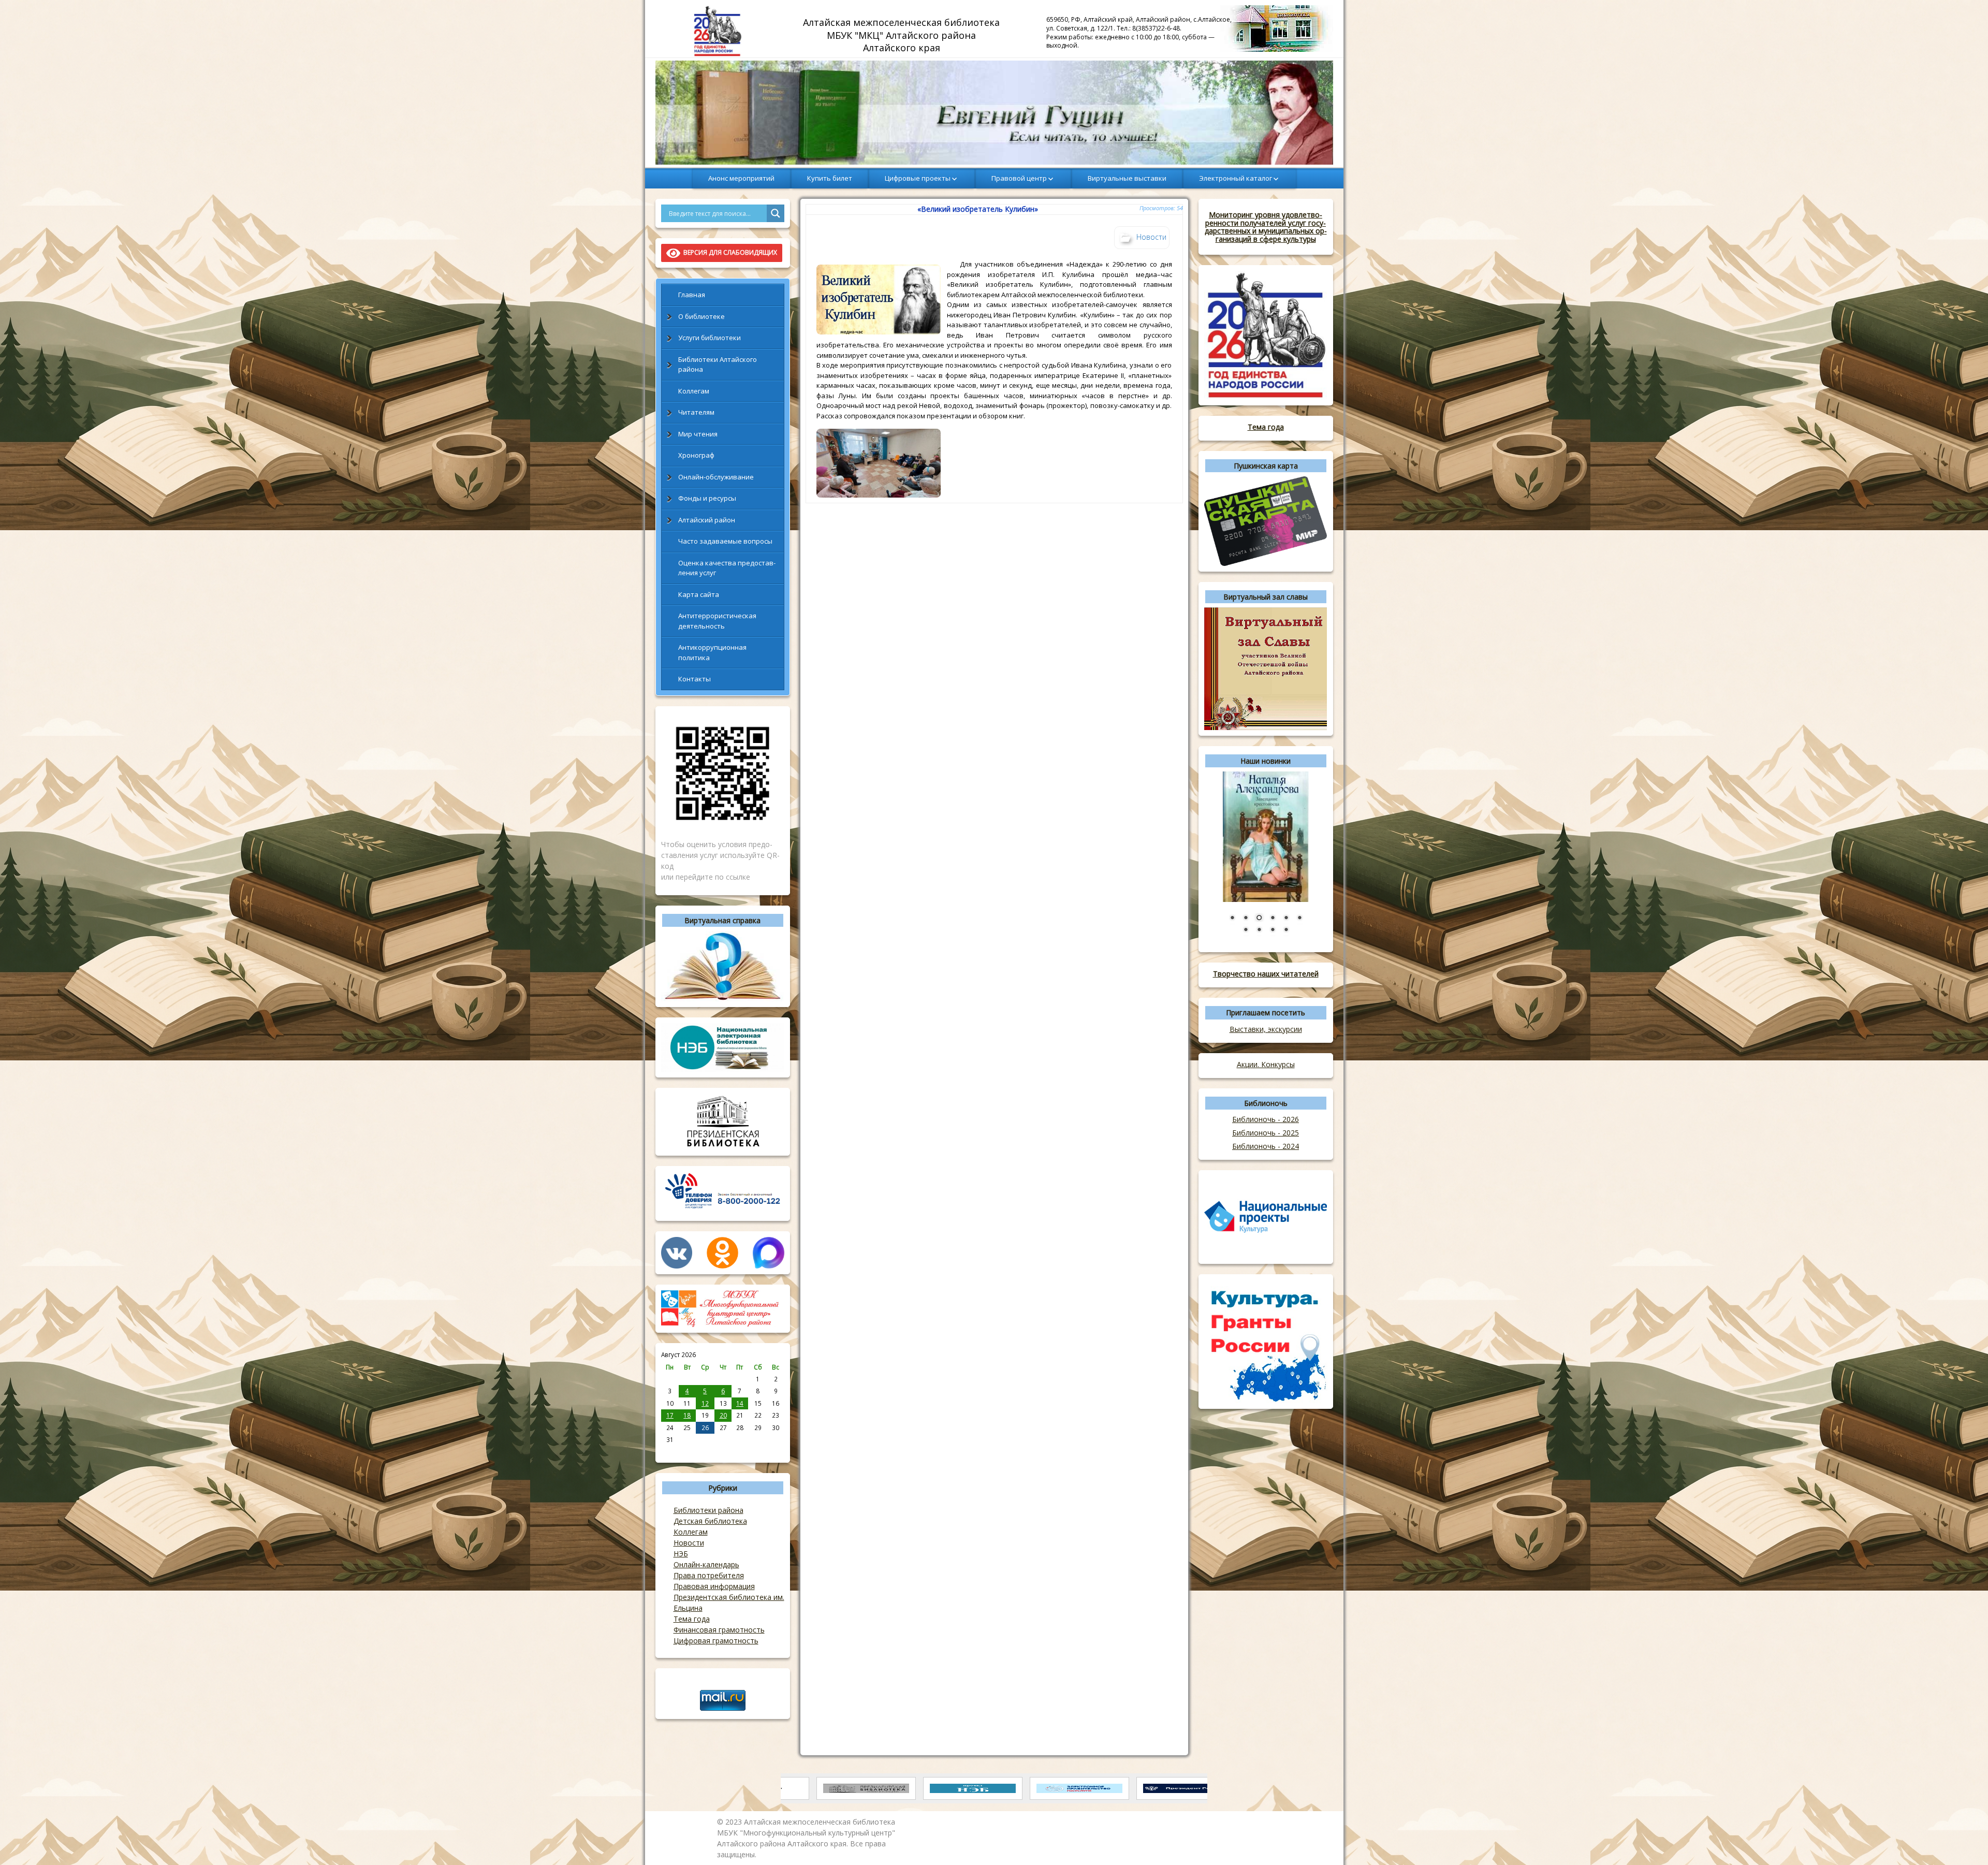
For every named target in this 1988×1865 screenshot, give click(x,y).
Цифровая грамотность (716, 1641)
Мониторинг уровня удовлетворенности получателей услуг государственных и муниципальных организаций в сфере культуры (1266, 227)
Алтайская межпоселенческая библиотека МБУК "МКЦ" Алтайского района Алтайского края (903, 35)
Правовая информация (714, 1586)
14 (740, 1403)
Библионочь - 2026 (1266, 1119)
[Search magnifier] (776, 213)
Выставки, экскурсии (1266, 1029)
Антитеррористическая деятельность (717, 621)
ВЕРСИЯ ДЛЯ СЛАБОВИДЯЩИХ (729, 252)
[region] (994, 113)
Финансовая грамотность (719, 1630)
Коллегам (694, 391)
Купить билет (830, 178)
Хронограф (696, 455)
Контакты (695, 679)
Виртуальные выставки (1127, 178)
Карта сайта (699, 594)
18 (687, 1415)
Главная (692, 295)
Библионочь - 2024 (1266, 1146)
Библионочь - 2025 (1266, 1133)
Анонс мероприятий (741, 178)
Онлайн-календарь (706, 1564)
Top (1963, 1840)
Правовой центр (1019, 178)
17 (670, 1415)
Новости (689, 1543)
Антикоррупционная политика (712, 652)
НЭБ (681, 1554)
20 (723, 1415)
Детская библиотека (710, 1521)
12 (705, 1403)
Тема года (692, 1619)
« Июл (670, 1451)
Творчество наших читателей (1266, 974)
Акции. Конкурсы (1266, 1064)
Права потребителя (709, 1575)
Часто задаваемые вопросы (725, 541)
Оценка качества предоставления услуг (727, 568)
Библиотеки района (708, 1510)
